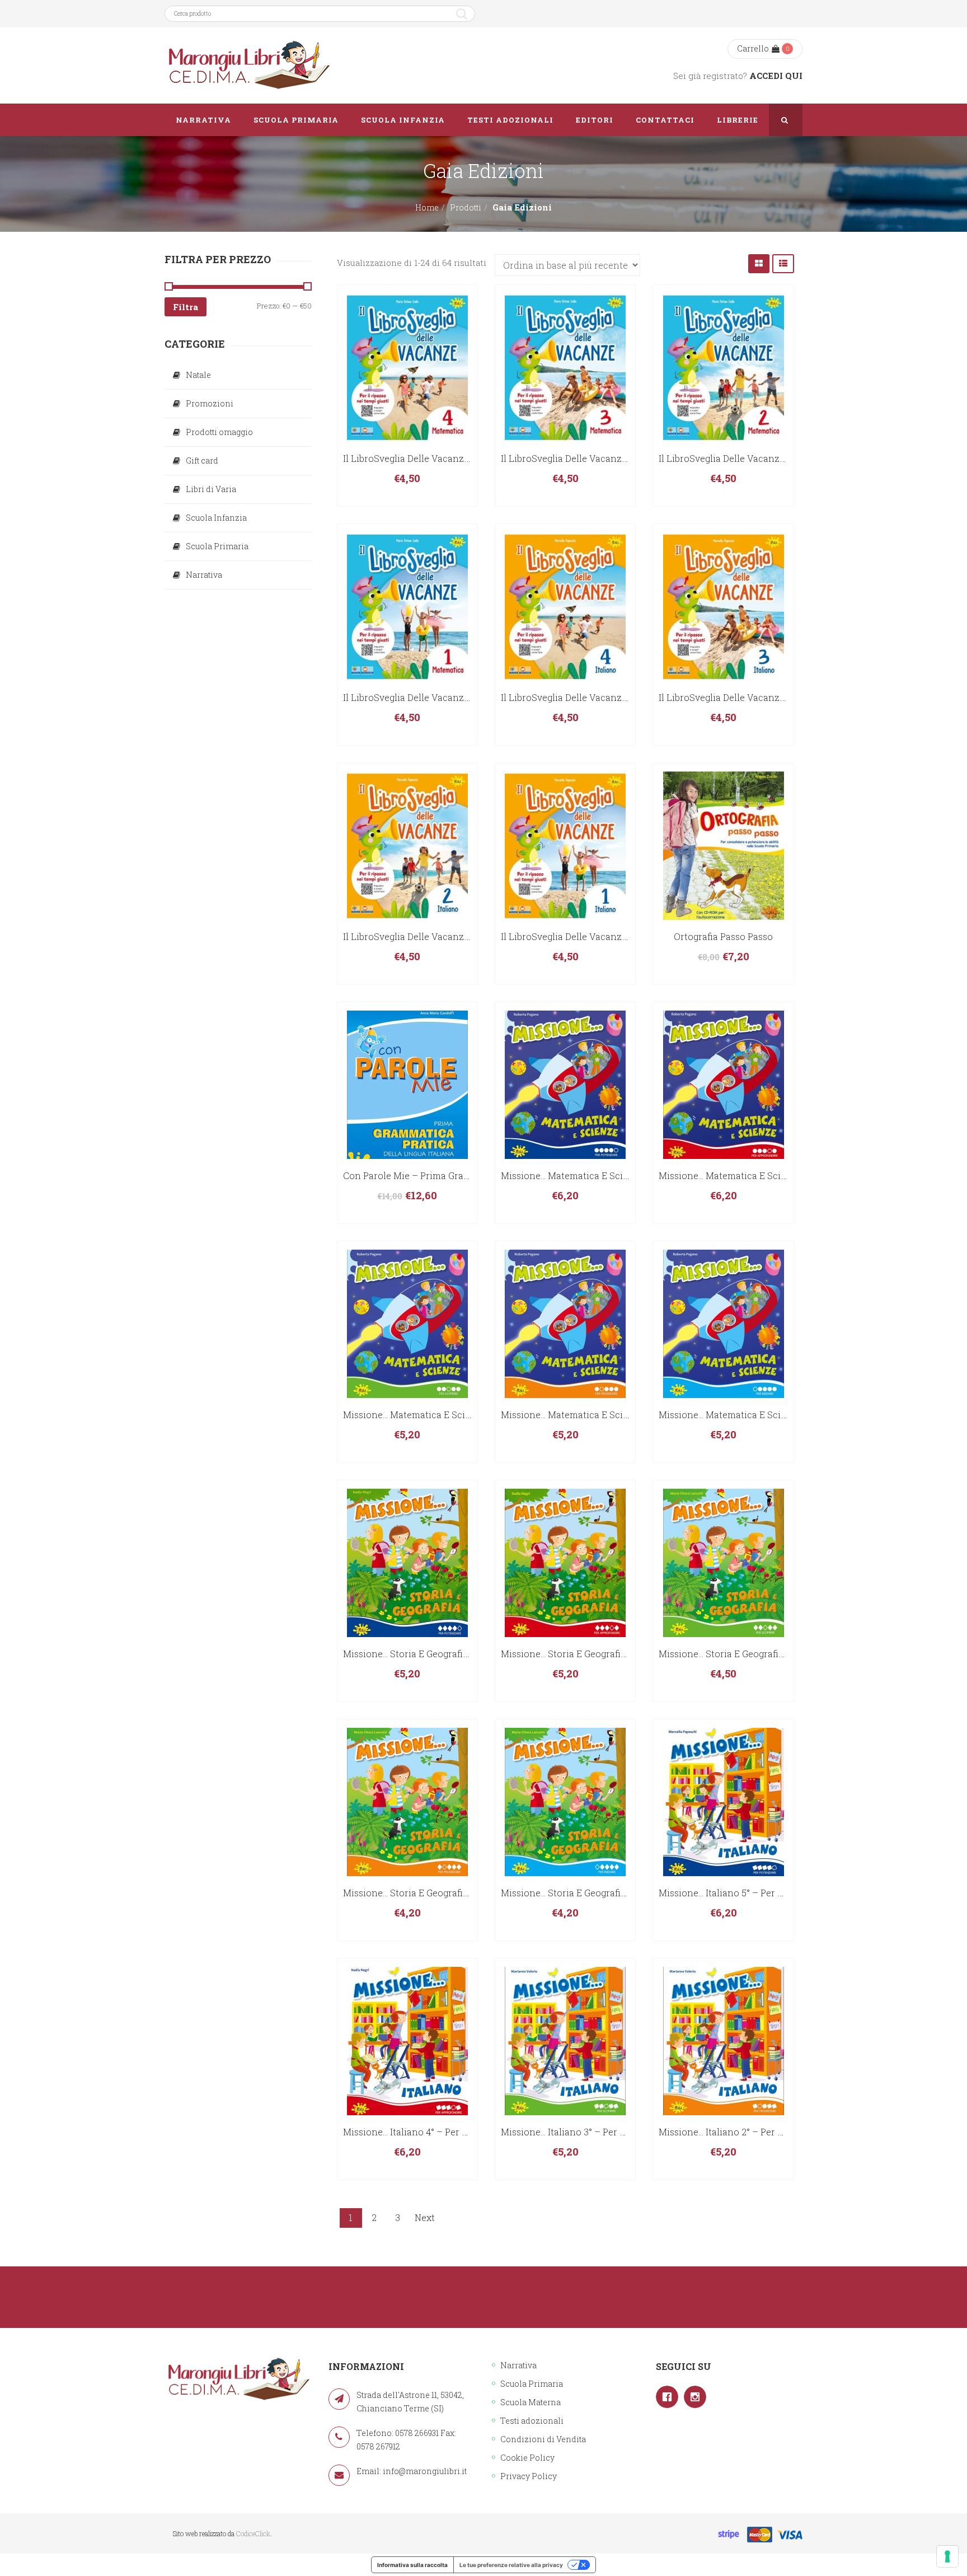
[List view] (783, 263)
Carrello (753, 48)
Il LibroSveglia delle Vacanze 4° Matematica (438, 458)
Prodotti (466, 207)
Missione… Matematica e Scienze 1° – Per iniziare (766, 1415)
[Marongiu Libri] (248, 66)
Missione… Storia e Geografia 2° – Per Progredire (448, 1893)
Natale (198, 375)
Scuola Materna (531, 2402)
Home (427, 207)
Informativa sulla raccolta (412, 2565)
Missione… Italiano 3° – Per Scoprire (579, 2132)
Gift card (202, 460)
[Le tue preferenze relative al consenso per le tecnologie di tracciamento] (947, 2556)
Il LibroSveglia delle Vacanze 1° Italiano (586, 936)
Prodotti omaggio (219, 432)
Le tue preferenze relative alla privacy (511, 2565)
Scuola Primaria (217, 546)
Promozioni (210, 403)
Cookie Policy (527, 2458)
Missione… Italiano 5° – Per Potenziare (742, 1893)
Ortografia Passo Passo (723, 936)
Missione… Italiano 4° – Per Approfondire (432, 2132)
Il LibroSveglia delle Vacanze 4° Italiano (587, 697)
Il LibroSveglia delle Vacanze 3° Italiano (745, 697)
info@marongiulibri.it (425, 2471)
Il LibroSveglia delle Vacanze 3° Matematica (596, 458)
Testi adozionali (532, 2421)
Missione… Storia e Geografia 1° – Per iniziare (598, 1893)
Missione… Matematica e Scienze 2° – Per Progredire (615, 1415)
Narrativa (204, 575)
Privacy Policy (529, 2476)
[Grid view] (759, 263)
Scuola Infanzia (216, 518)
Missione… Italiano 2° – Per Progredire (741, 2132)
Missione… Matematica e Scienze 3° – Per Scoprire (452, 1415)
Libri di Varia (211, 489)
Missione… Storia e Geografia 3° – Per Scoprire (759, 1654)
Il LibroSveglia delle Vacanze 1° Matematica (438, 697)
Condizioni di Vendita (543, 2439)
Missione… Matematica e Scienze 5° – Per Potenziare (615, 1175)
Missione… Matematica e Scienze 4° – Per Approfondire (779, 1175)
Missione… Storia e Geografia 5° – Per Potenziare (448, 1654)
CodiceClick (253, 2533)
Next (425, 2217)
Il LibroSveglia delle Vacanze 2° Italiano (429, 936)
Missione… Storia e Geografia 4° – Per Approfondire (612, 1654)
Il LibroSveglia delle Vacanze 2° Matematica (754, 458)
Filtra (186, 307)
